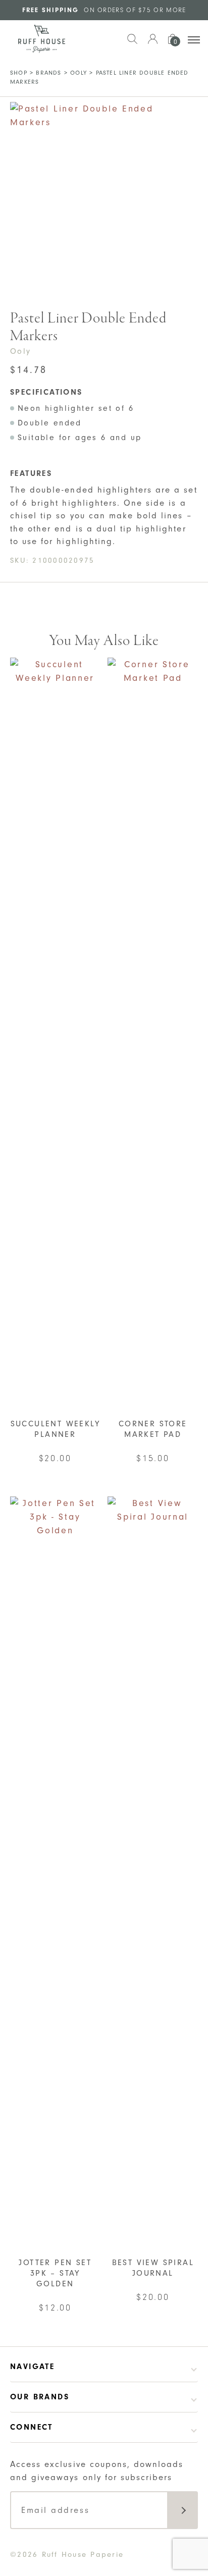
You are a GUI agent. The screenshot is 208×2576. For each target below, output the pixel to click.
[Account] (152, 44)
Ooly (79, 73)
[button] (132, 44)
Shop (19, 73)
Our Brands (40, 2397)
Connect (32, 2427)
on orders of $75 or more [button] (104, 10)
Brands (48, 73)
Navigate (32, 2367)
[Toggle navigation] (194, 40)
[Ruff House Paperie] (42, 39)
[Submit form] (183, 2510)
